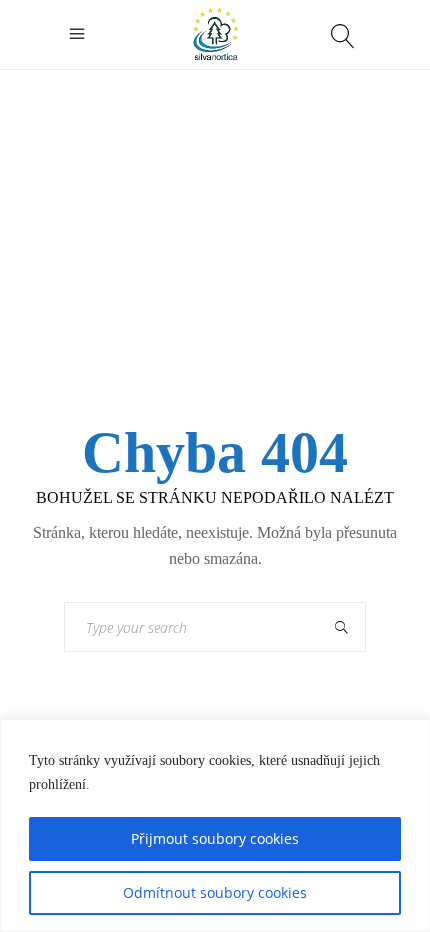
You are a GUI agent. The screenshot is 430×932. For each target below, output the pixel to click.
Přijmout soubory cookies (215, 838)
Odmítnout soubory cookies (215, 892)
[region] (215, 825)
